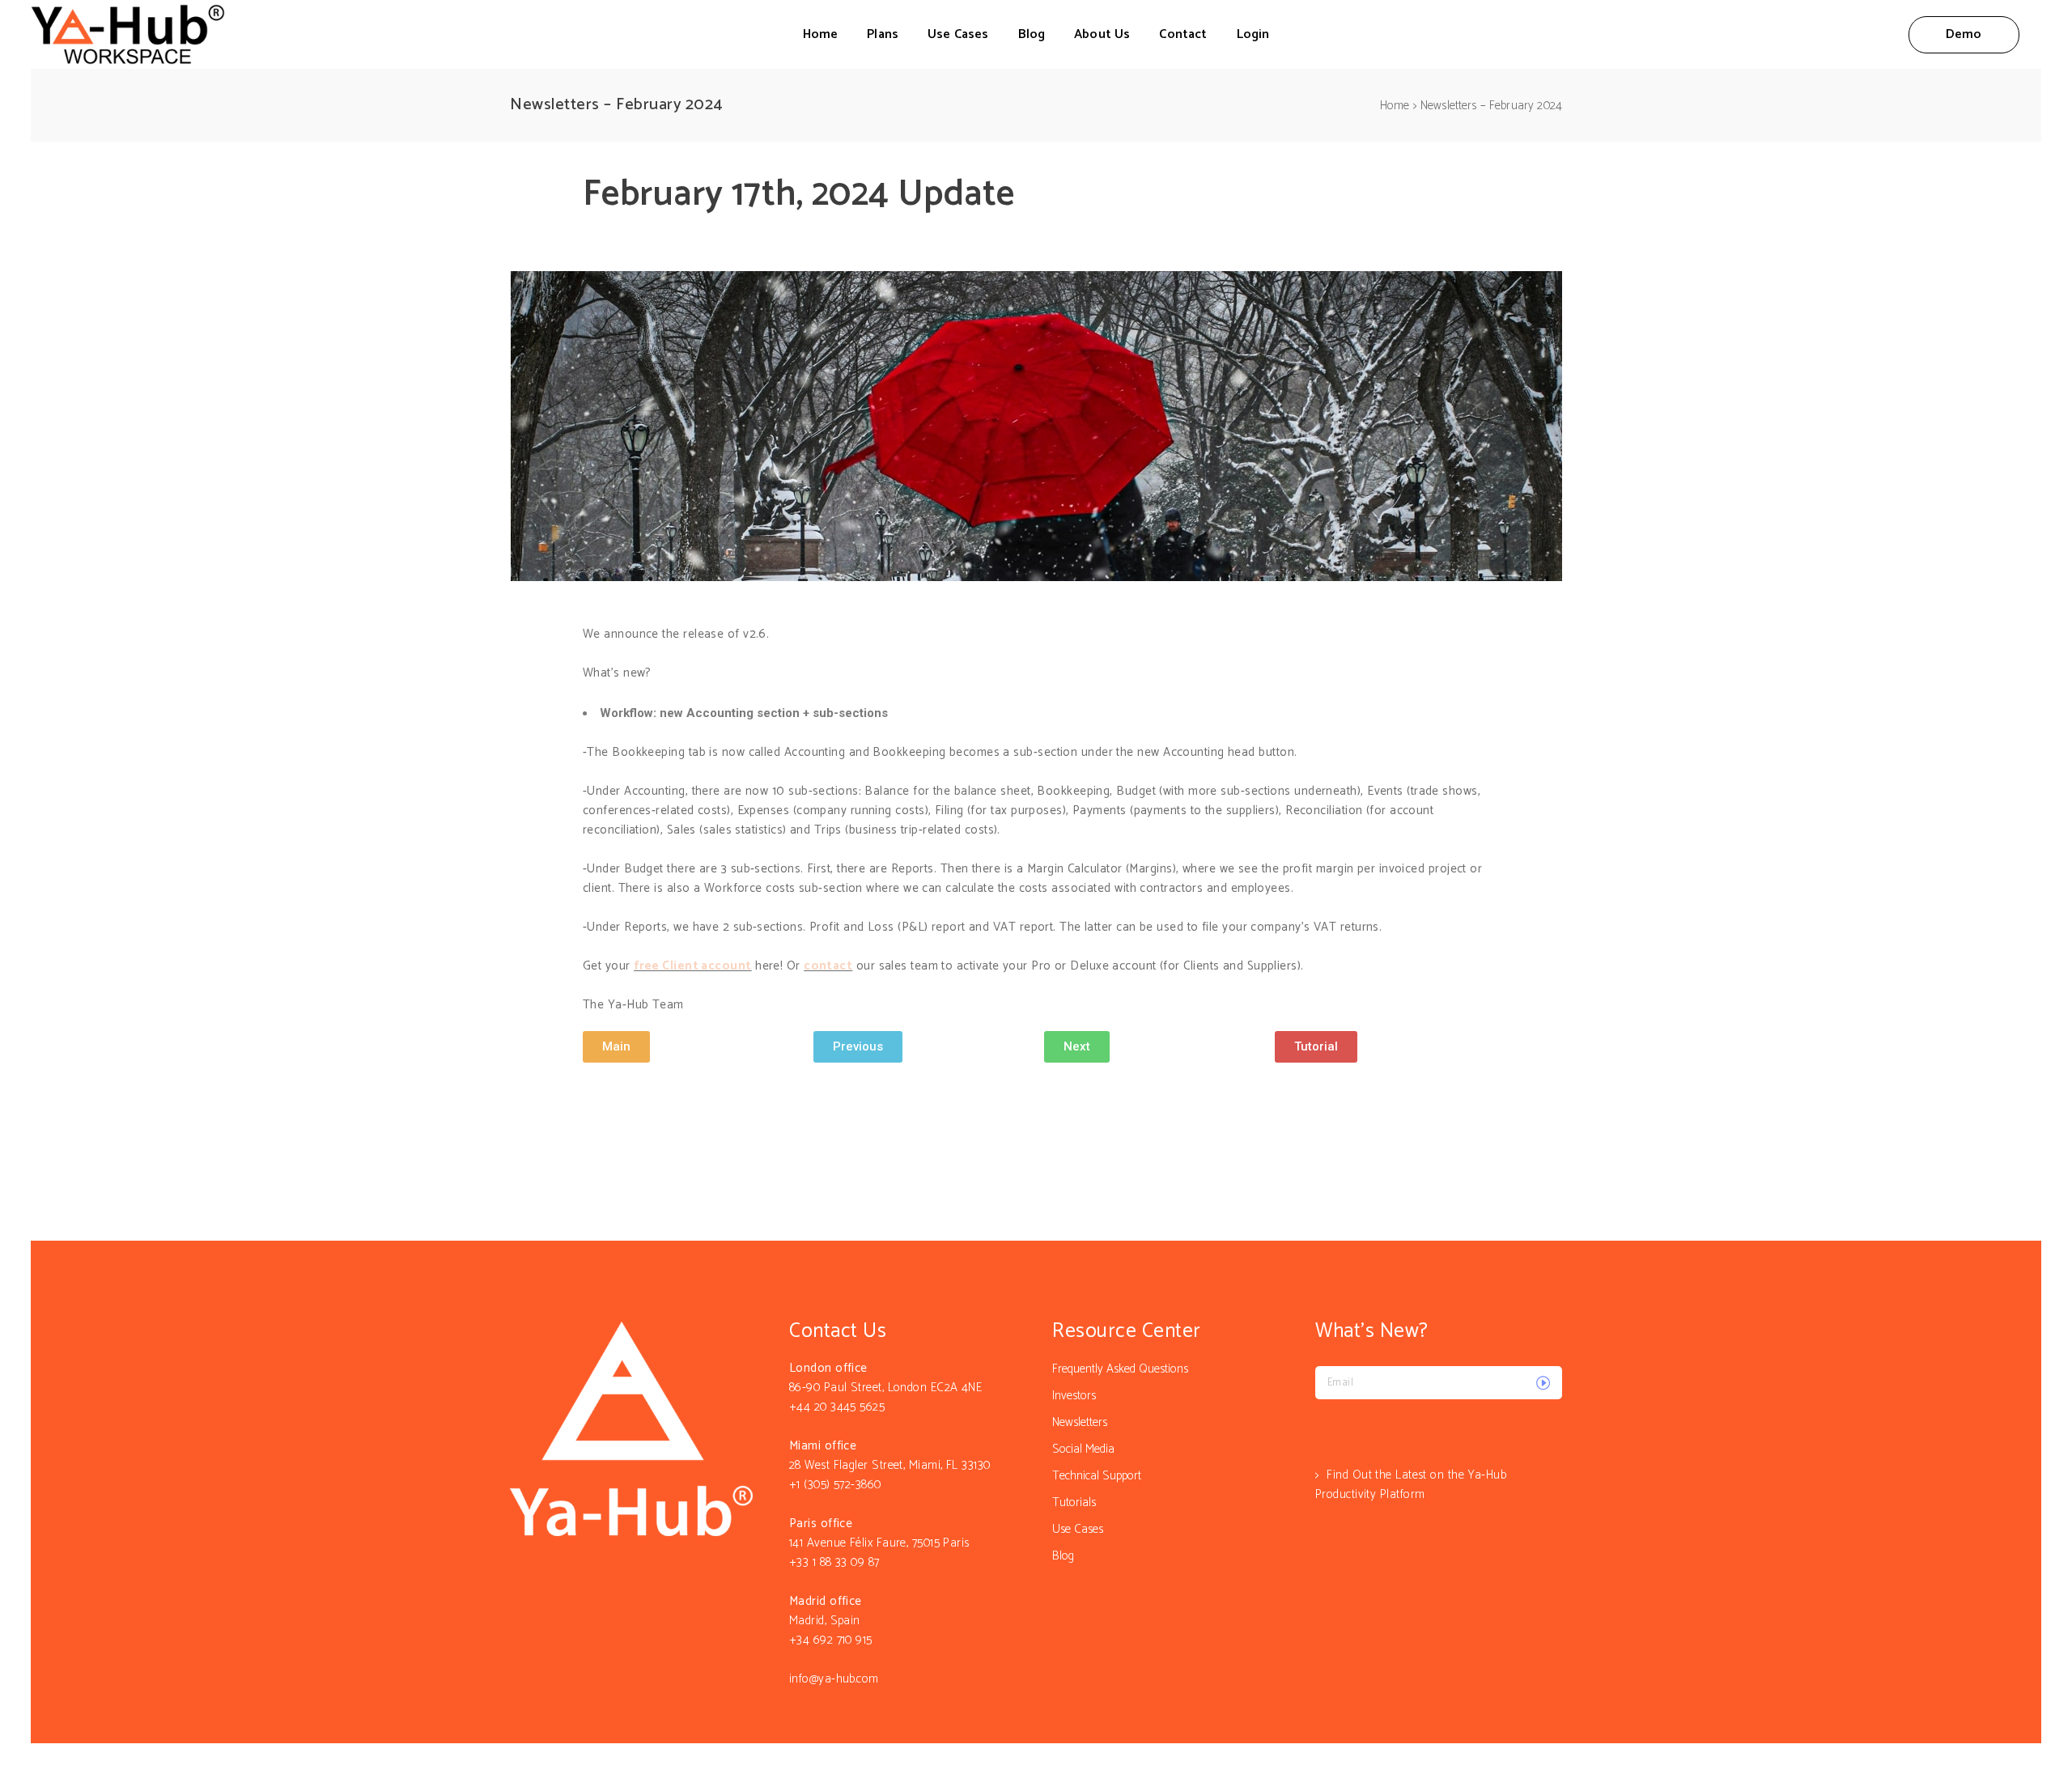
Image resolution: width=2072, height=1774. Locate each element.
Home (1395, 106)
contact (828, 966)
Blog (1063, 1556)
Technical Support (1097, 1476)
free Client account (693, 966)
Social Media (1083, 1449)
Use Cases (1078, 1529)
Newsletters (1080, 1422)
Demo (1964, 34)
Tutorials (1074, 1502)
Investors (1074, 1396)
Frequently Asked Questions (1120, 1369)
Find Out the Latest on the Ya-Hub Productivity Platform (1411, 1485)
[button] (616, 1047)
